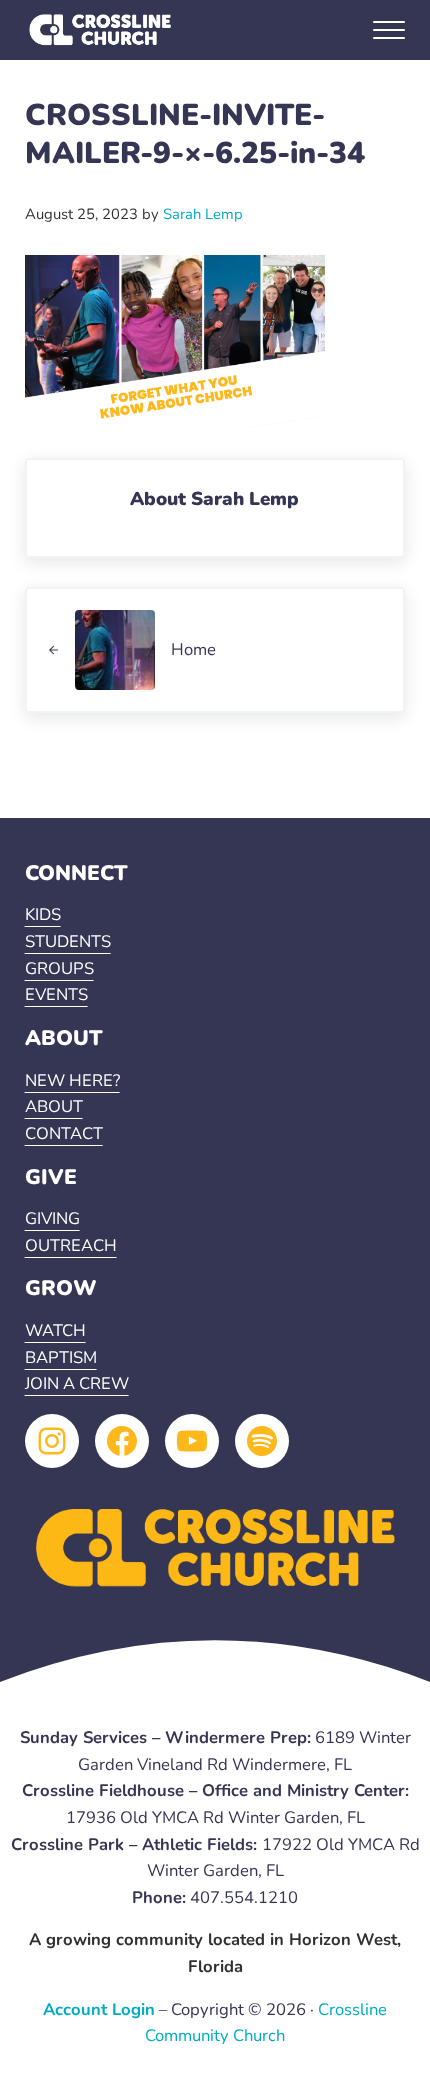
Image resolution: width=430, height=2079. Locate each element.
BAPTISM (61, 1357)
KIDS (43, 914)
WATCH (55, 1330)
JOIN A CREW (77, 1383)
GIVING (52, 1218)
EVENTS (56, 994)
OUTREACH (71, 1245)
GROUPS (59, 968)
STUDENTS (68, 941)
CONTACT (64, 1133)
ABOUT (54, 1106)
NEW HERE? (72, 1080)
